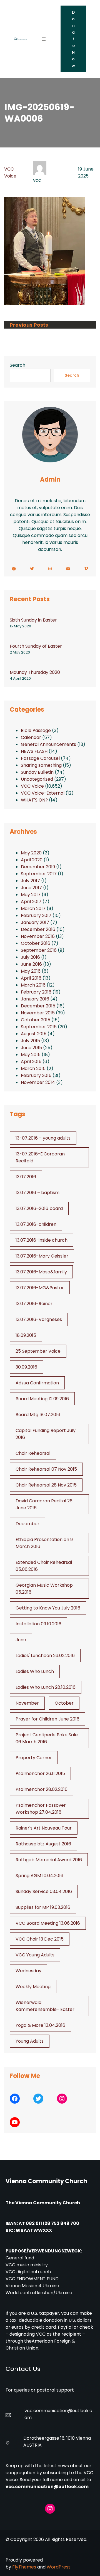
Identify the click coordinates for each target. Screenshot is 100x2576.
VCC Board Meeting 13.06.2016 (48, 1923)
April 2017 (31, 902)
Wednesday (28, 1971)
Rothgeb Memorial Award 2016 (49, 1860)
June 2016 (31, 964)
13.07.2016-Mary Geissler (42, 1256)
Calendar (31, 737)
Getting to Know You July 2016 (48, 1608)
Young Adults (30, 2041)
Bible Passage (36, 730)
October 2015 (36, 1020)
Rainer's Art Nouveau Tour (44, 1828)
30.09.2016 (26, 1367)
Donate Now (73, 39)
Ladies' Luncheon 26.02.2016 (45, 1656)
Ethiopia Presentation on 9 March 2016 (44, 1543)
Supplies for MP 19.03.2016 (43, 1907)
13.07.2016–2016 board (39, 1208)
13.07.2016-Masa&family (41, 1272)
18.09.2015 (26, 1335)
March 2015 (33, 1068)
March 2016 (33, 985)
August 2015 (34, 1034)
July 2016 (30, 957)
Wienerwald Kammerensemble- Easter (45, 2006)
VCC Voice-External (43, 793)
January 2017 (35, 922)
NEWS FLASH (34, 751)
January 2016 (35, 999)
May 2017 (31, 895)
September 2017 (39, 874)
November (27, 1703)
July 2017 (30, 881)
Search (17, 365)
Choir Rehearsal (33, 1453)
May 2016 (31, 971)
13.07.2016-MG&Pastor (40, 1288)
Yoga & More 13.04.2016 (40, 2025)
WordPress (59, 2567)
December (27, 1524)
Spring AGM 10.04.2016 (39, 1876)
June (21, 1640)
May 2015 (31, 1055)
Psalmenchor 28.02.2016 (42, 1789)
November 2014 (38, 1082)
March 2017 (33, 909)
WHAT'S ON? (34, 800)
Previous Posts (29, 325)
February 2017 (36, 915)
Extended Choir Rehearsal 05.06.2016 (44, 1566)
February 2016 (36, 992)
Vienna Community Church (46, 2181)
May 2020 (31, 853)
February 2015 (36, 1075)
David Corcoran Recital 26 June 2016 (44, 1504)
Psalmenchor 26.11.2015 (40, 1773)
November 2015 (38, 1013)
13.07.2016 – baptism (37, 1193)
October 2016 (36, 943)
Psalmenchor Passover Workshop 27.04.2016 (41, 1809)
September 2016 (39, 950)
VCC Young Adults (35, 1955)
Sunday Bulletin (37, 772)
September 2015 (39, 1027)
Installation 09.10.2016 (38, 1624)
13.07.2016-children (36, 1224)
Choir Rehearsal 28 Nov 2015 (46, 1485)
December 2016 (38, 929)
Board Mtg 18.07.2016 (38, 1415)
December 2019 (38, 867)
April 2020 (32, 860)
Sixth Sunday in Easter (33, 620)
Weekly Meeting (33, 1987)
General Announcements (48, 744)
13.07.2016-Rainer (34, 1304)
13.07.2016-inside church (42, 1240)
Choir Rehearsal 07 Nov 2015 (46, 1469)
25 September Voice (38, 1351)
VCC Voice (32, 786)
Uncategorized (37, 779)
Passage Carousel (40, 758)
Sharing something (41, 765)
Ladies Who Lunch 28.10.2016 (46, 1687)
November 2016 (38, 936)
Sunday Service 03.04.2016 (44, 1891)
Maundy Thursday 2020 (35, 672)
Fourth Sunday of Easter (36, 646)
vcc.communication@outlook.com (47, 2487)
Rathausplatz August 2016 (43, 1844)
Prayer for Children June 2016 (47, 1719)
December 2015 (38, 1006)
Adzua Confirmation (37, 1383)
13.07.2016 (26, 1177)
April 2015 (31, 1062)
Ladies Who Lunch (35, 1671)
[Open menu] (44, 39)
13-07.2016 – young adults (43, 1138)
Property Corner (34, 1758)
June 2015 (31, 1048)
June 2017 (31, 888)
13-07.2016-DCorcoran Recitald (40, 1157)
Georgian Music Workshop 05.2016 (44, 1589)
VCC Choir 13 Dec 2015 (40, 1939)
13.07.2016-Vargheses (39, 1319)
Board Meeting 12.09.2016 (42, 1399)
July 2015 (30, 1041)
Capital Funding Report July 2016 (46, 1434)
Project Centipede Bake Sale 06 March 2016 (47, 1738)
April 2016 (31, 978)
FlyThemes (24, 2567)
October (64, 1703)
